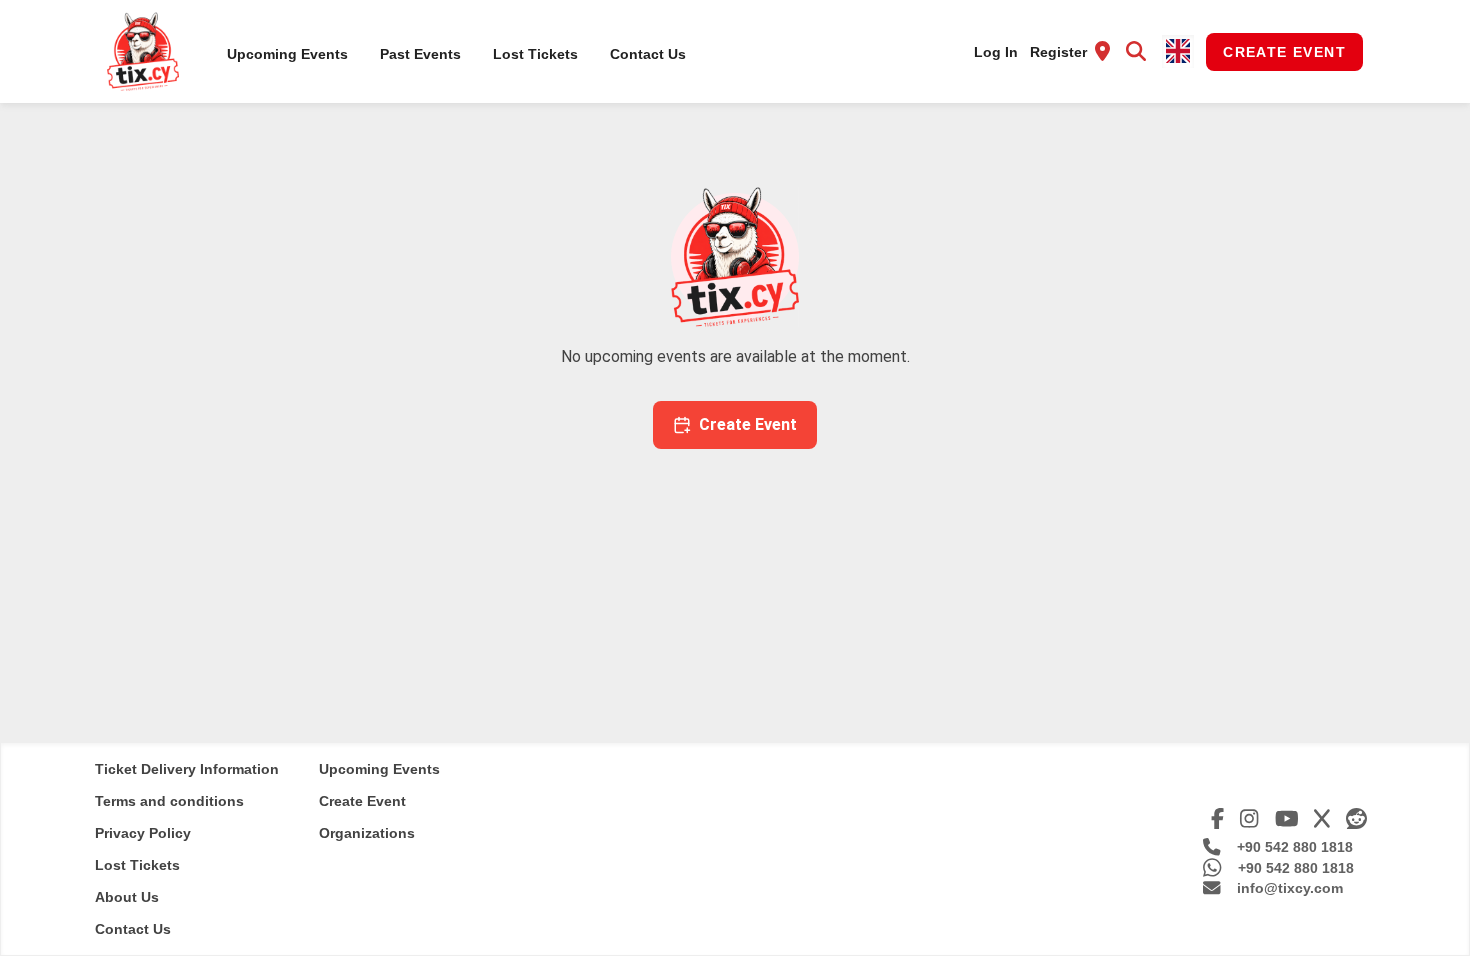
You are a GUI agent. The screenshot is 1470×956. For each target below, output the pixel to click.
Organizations (367, 833)
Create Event (1284, 52)
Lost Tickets (535, 54)
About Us (127, 897)
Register (1058, 52)
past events (420, 54)
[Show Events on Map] (1102, 52)
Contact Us (648, 54)
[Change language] (1178, 51)
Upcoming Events (287, 54)
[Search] (1136, 52)
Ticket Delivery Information (187, 769)
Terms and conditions (169, 801)
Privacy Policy (143, 833)
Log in (996, 52)
